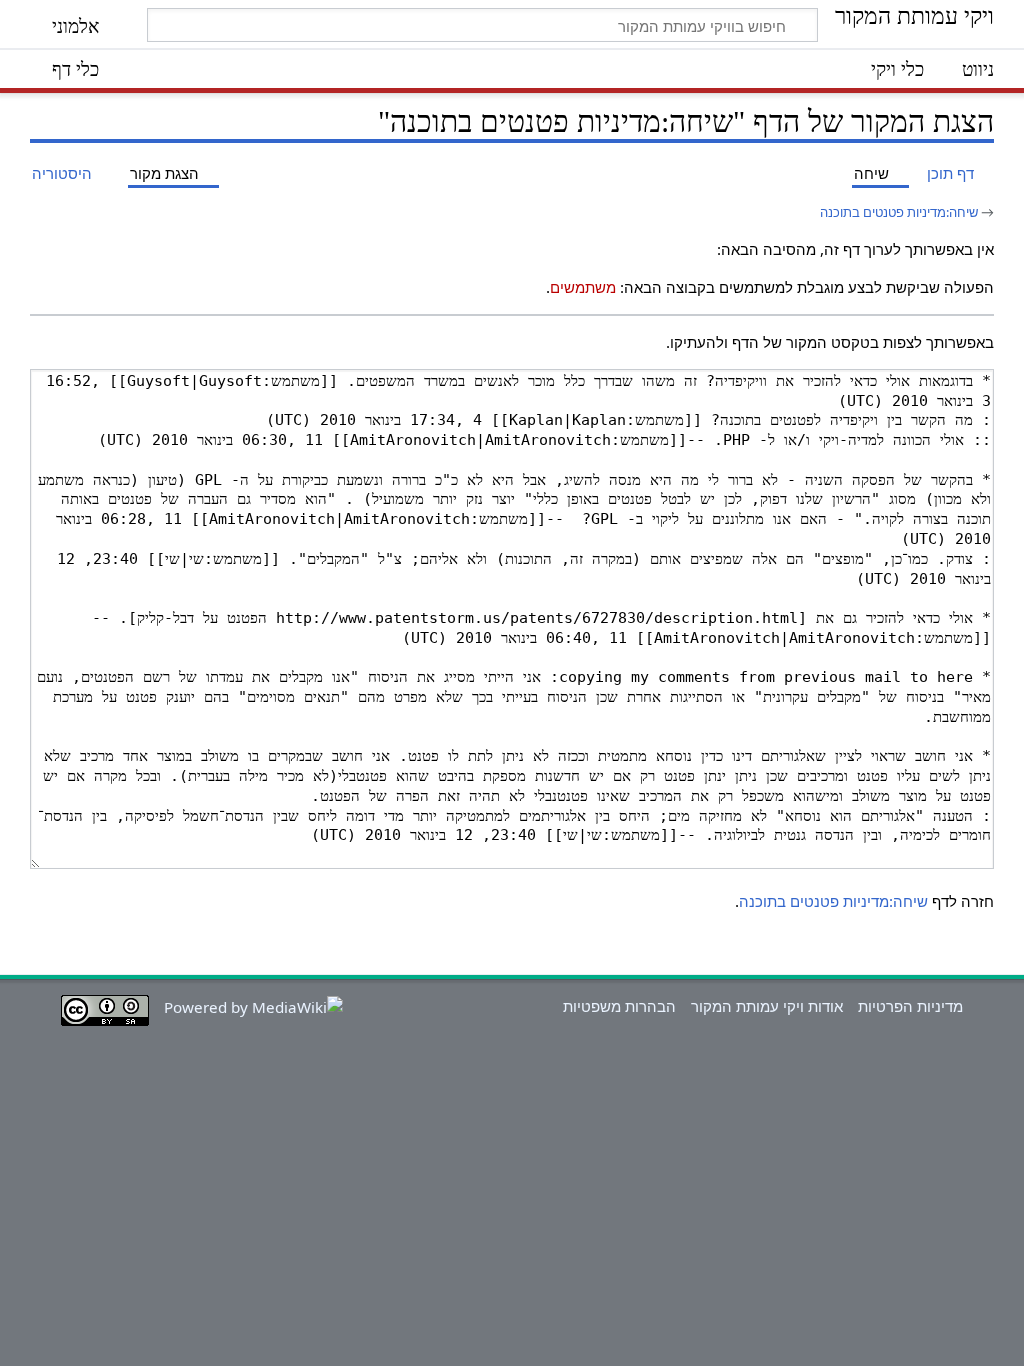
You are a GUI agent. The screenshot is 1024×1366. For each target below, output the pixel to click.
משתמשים (583, 287)
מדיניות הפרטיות (910, 1006)
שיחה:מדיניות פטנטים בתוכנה (899, 212)
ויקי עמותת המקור (914, 17)
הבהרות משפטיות (619, 1006)
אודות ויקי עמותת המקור (767, 1006)
